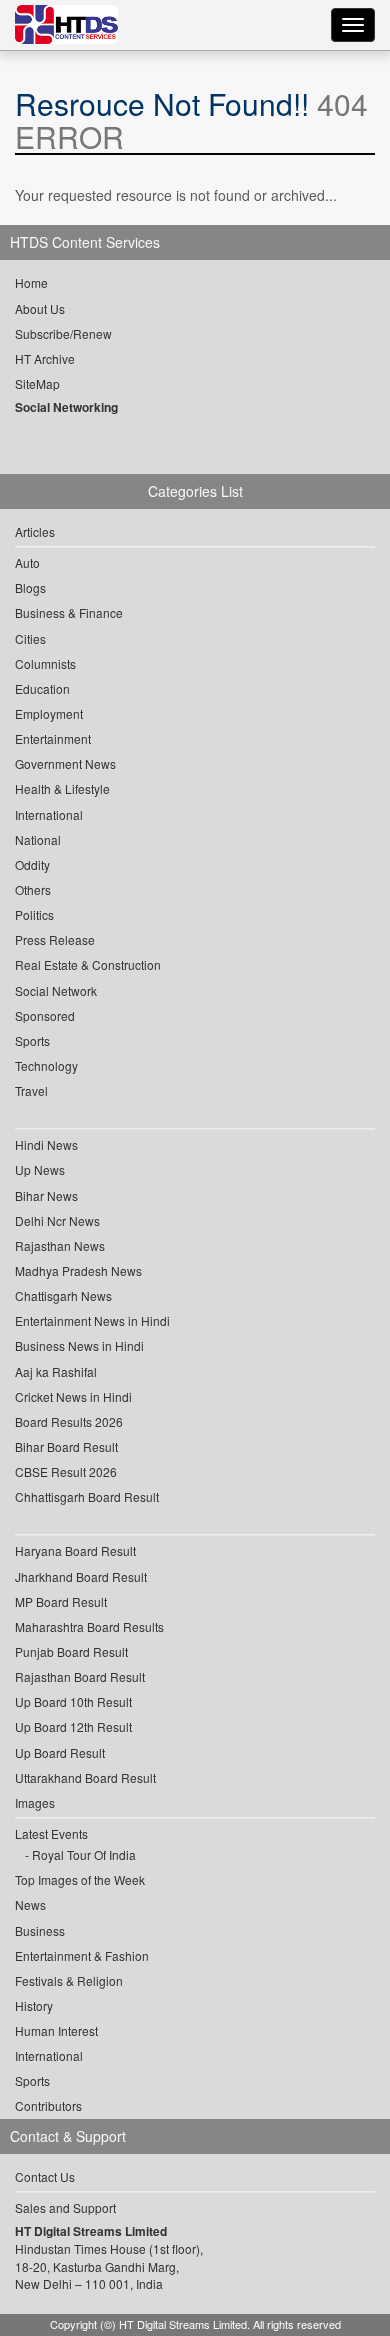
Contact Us (45, 2176)
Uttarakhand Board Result (85, 1777)
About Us (40, 308)
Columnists (45, 663)
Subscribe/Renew (63, 333)
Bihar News (46, 1195)
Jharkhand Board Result (81, 1576)
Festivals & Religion (69, 1980)
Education (42, 688)
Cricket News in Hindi (73, 1396)
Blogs (30, 587)
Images (35, 1802)
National (38, 839)
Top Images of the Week (80, 1879)
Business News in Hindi (79, 1345)
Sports (32, 1040)
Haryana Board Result (75, 1550)
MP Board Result (61, 1601)
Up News (40, 1169)
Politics (34, 914)
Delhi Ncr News (57, 1220)
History (34, 2005)
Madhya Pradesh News (78, 1270)
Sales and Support (65, 2207)
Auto (27, 562)
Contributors (48, 2105)
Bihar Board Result (66, 1446)
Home (31, 282)
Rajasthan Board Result (80, 1676)
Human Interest (56, 2030)
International (49, 814)
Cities (30, 638)
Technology (46, 1065)
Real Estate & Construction (88, 964)
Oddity (32, 864)
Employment (49, 713)
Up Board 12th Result (73, 1726)
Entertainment (53, 738)
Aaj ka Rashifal (56, 1371)
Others (33, 889)
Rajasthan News (60, 1245)
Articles (35, 531)
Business (40, 1930)
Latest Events (51, 1833)
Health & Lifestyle (62, 788)
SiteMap (37, 383)
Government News (65, 763)
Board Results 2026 (69, 1421)
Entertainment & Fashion (82, 1955)
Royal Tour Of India (84, 1854)
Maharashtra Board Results (89, 1626)
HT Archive (45, 358)
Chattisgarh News (63, 1295)
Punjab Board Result (71, 1651)
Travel (31, 1090)
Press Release (55, 939)
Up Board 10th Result (73, 1701)
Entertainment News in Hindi (92, 1320)
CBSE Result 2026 (66, 1471)
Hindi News (46, 1144)
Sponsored (45, 1015)
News (30, 1904)
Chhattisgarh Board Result (87, 1496)
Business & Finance (69, 612)
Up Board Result (60, 1752)
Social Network (56, 990)
